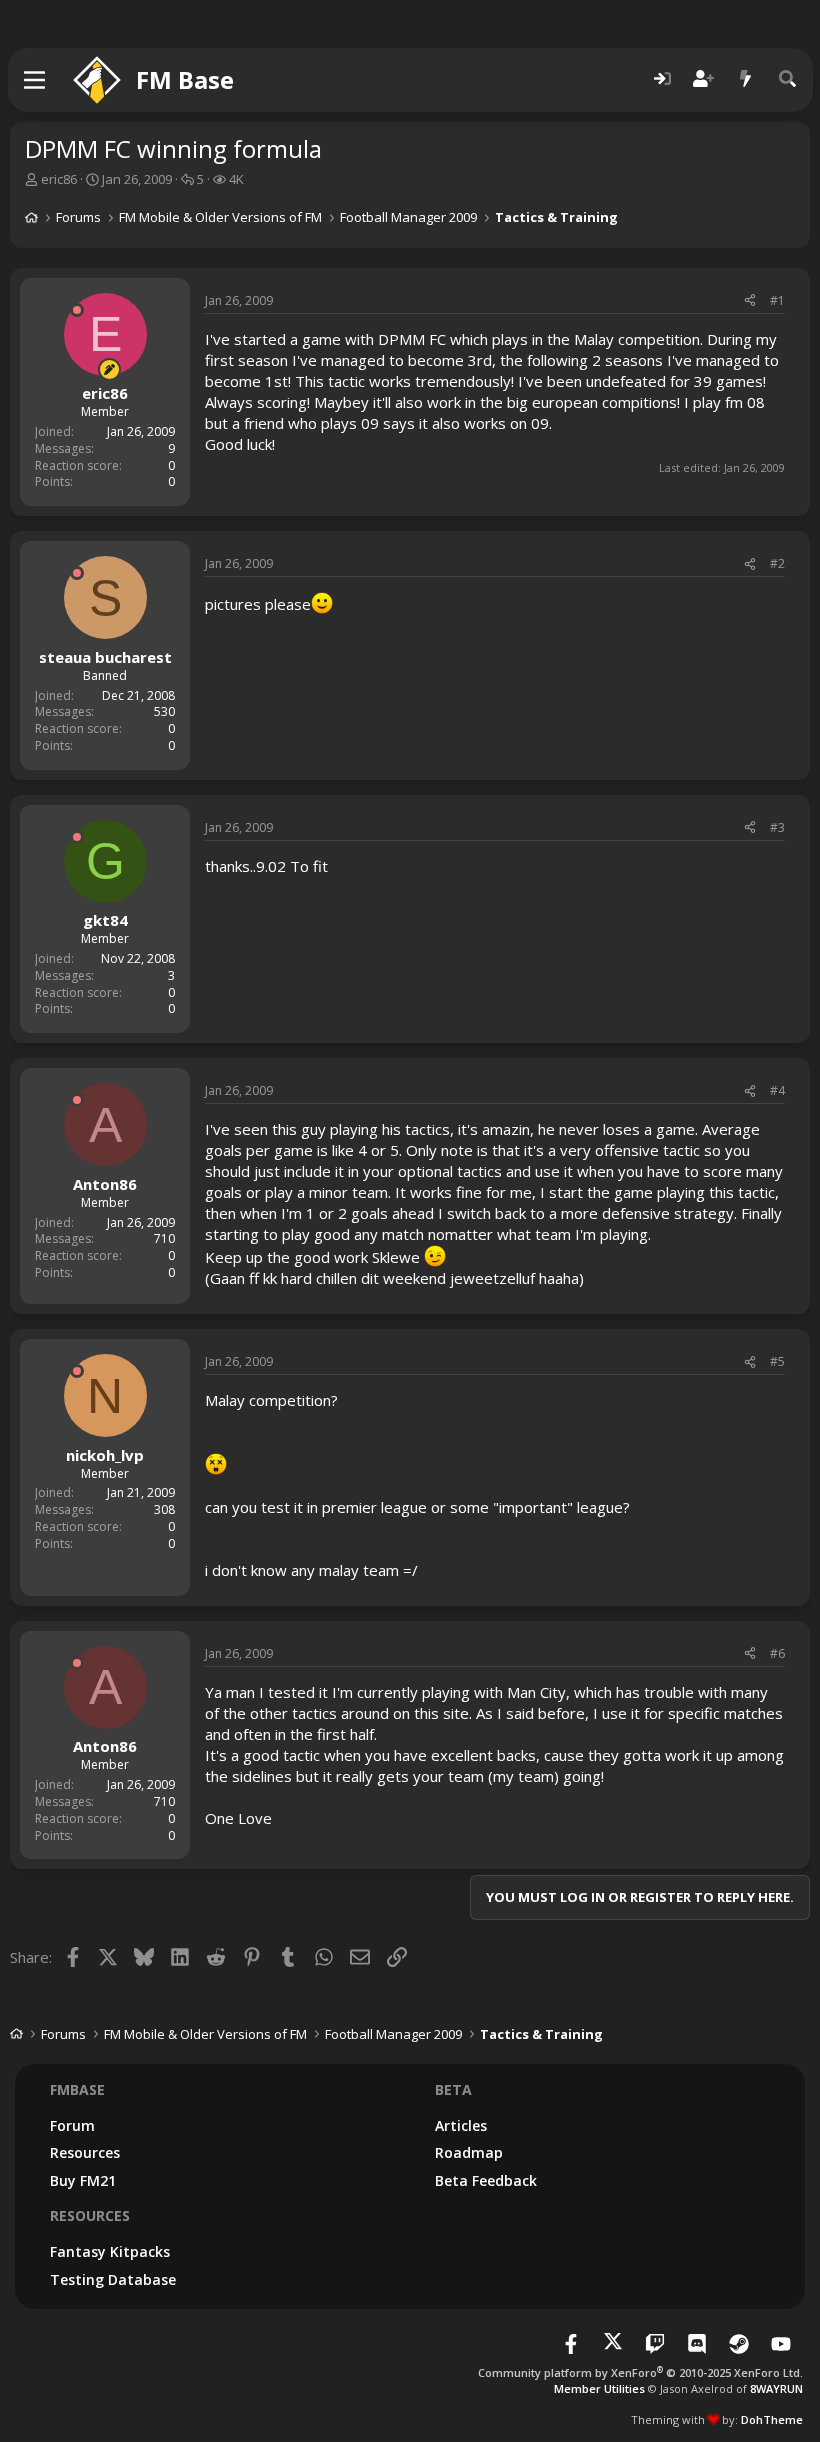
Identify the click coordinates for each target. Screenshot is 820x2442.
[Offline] (77, 310)
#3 (777, 827)
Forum (72, 2125)
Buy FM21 (83, 2180)
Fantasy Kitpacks (110, 2251)
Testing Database (113, 2279)
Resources (85, 2152)
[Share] (750, 301)
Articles (461, 2125)
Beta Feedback (486, 2180)
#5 (777, 1361)
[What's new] (746, 79)
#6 (777, 1653)
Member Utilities (599, 2388)
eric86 (59, 179)
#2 (777, 563)
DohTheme (772, 2419)
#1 (777, 300)
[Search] (788, 79)
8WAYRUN (776, 2388)
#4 (777, 1090)
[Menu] (35, 80)
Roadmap (469, 2152)
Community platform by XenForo (640, 2372)
